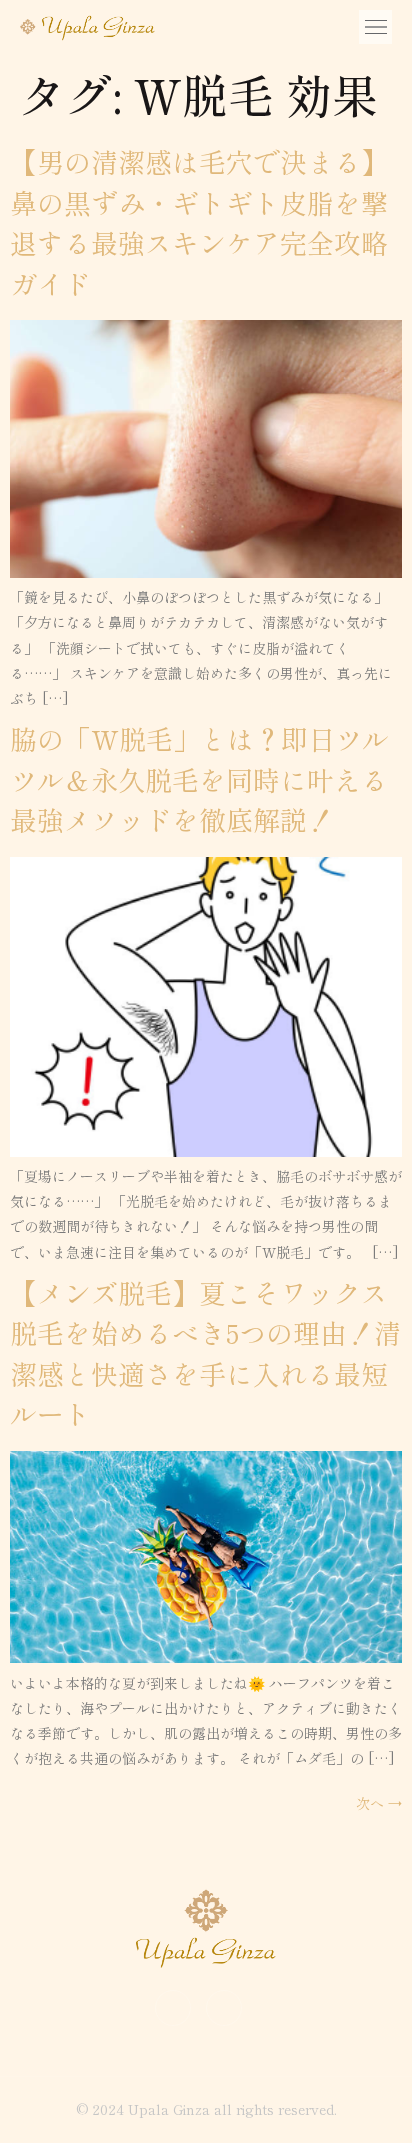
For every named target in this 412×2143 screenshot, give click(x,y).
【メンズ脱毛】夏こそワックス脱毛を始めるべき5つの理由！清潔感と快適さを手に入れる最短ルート (205, 1353)
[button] (375, 27)
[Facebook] (224, 2008)
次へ (379, 1803)
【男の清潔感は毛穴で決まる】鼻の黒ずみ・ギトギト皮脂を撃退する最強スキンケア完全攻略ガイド (199, 222)
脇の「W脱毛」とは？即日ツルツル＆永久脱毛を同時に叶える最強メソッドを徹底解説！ (199, 779)
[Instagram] (173, 2008)
